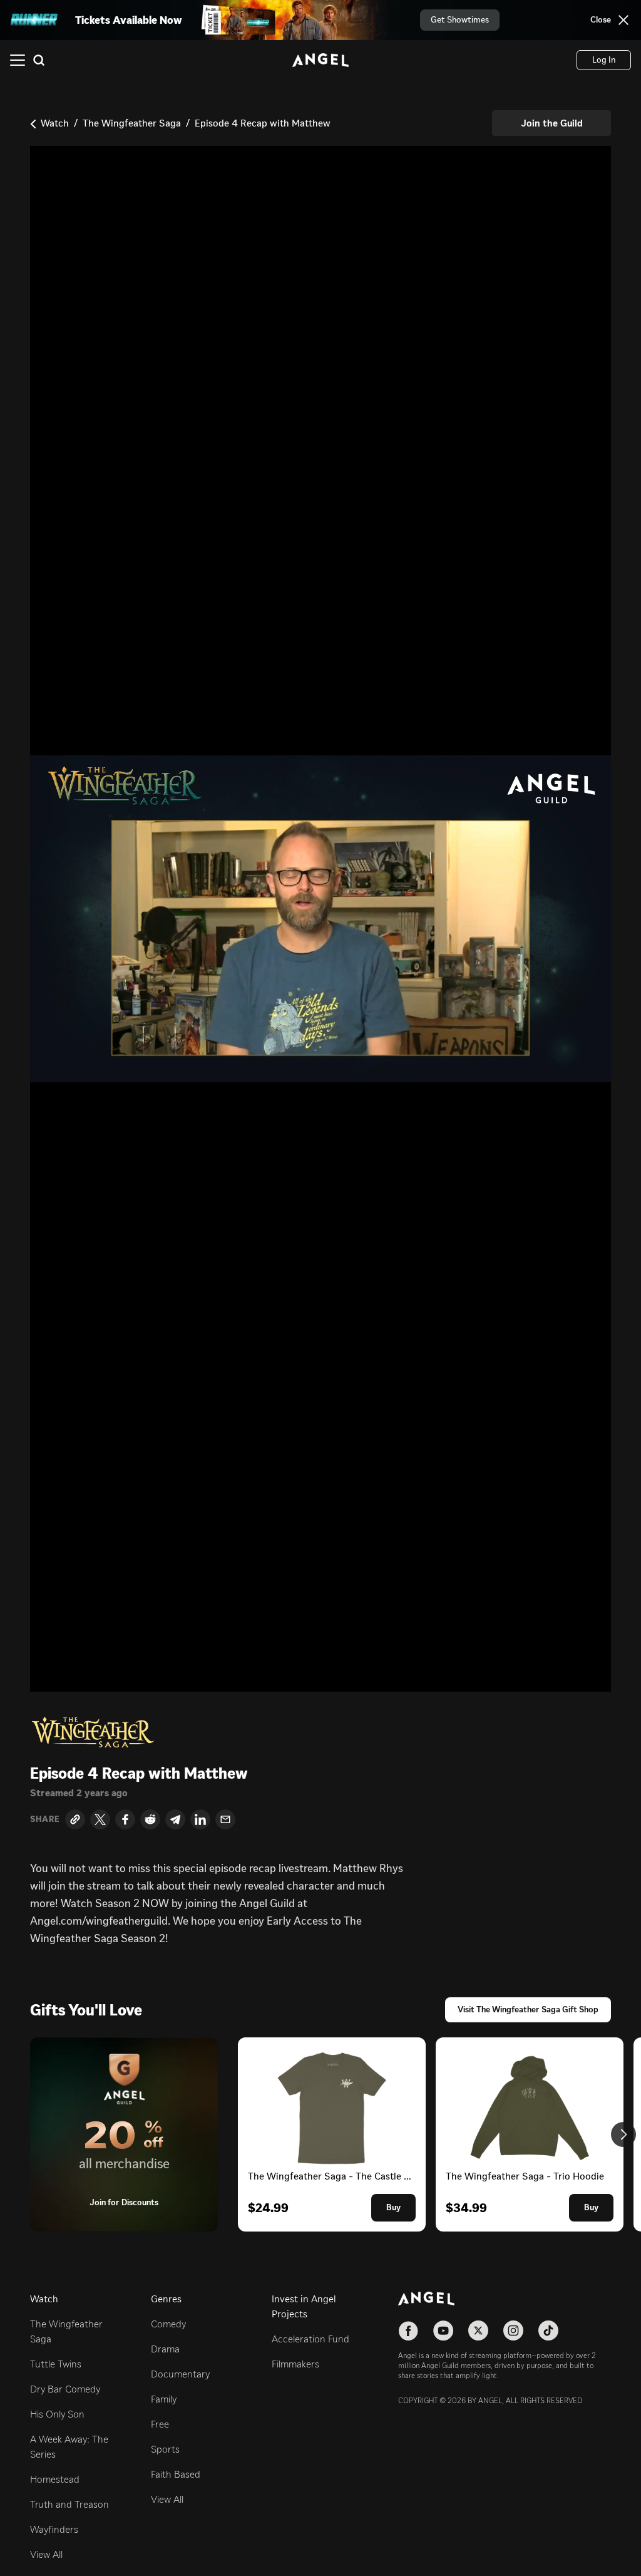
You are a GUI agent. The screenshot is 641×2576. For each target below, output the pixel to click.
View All (46, 2554)
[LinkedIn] (200, 1819)
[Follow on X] (478, 2330)
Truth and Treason (69, 2504)
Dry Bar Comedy (65, 2389)
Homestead (55, 2479)
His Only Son (57, 2414)
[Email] (225, 1819)
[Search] (39, 60)
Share (45, 1819)
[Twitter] (100, 1819)
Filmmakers (295, 2364)
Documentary (180, 2374)
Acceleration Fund (310, 2339)
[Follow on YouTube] (443, 2330)
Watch (55, 123)
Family (164, 2399)
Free (160, 2424)
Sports (165, 2449)
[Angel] (320, 60)
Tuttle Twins (56, 2364)
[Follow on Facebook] (408, 2330)
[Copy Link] (75, 1819)
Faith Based (176, 2474)
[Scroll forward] (623, 2134)
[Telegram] (175, 1819)
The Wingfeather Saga (132, 123)
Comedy (168, 2324)
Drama (165, 2349)
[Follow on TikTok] (548, 2330)
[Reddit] (150, 1819)
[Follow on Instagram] (513, 2330)
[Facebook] (125, 1819)
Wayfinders (54, 2529)
